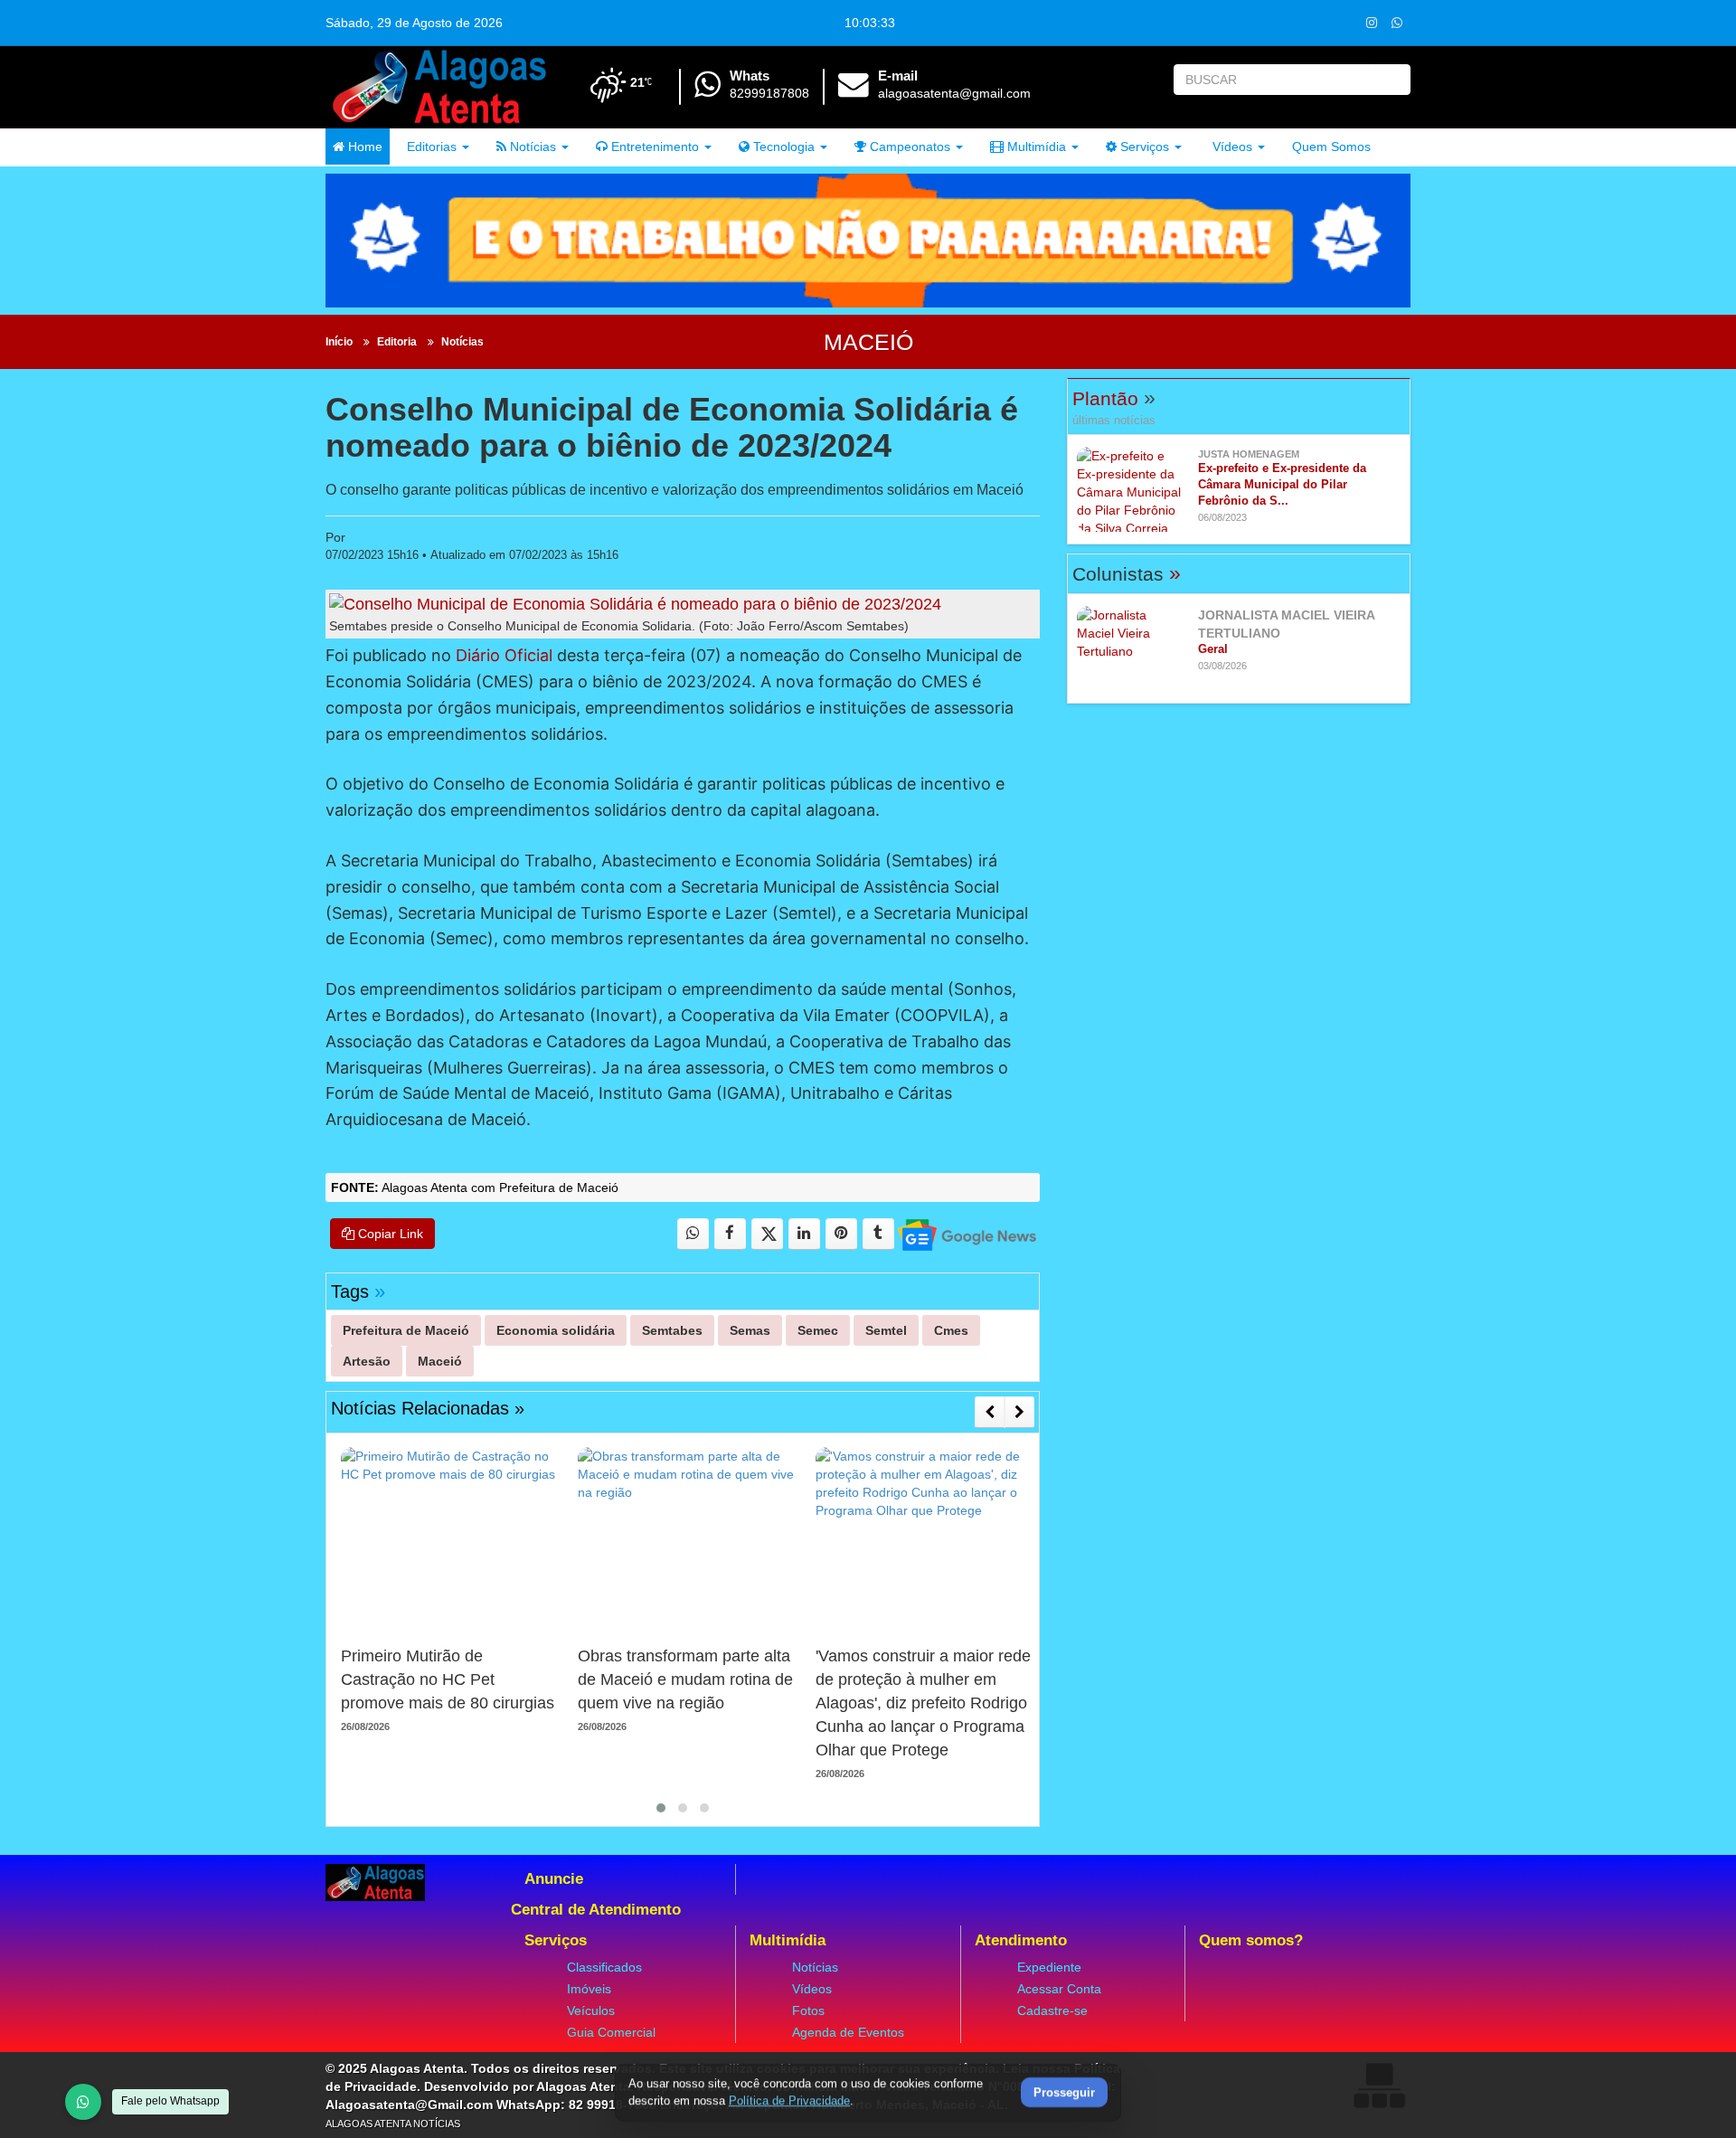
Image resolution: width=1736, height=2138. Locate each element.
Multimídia (1035, 147)
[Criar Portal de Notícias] (1379, 2085)
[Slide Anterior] (990, 1412)
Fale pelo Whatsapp (170, 2101)
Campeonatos (908, 147)
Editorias (430, 147)
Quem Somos (1331, 147)
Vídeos (1231, 147)
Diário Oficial (504, 655)
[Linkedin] (804, 1234)
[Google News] (966, 1234)
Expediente (1049, 1967)
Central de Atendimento (596, 1910)
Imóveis (589, 1989)
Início (339, 342)
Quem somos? (1251, 1940)
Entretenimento (653, 147)
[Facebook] (730, 1234)
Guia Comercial (611, 2032)
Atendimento (1021, 1940)
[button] (661, 1808)
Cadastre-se (1052, 2010)
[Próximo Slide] (1019, 1412)
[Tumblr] (878, 1234)
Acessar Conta (1059, 1989)
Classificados (604, 1967)
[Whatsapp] (1396, 22)
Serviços (1143, 147)
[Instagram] (1371, 22)
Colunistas (1127, 574)
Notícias (531, 147)
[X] (767, 1234)
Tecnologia (782, 147)
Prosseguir (1064, 2093)
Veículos (591, 2010)
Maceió (868, 342)
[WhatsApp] (83, 2102)
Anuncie (554, 1879)
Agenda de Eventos (848, 2032)
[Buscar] (1393, 80)
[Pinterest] (841, 1234)
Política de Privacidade (789, 2100)
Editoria (397, 342)
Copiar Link (389, 1234)
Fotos (808, 2010)
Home (363, 147)
